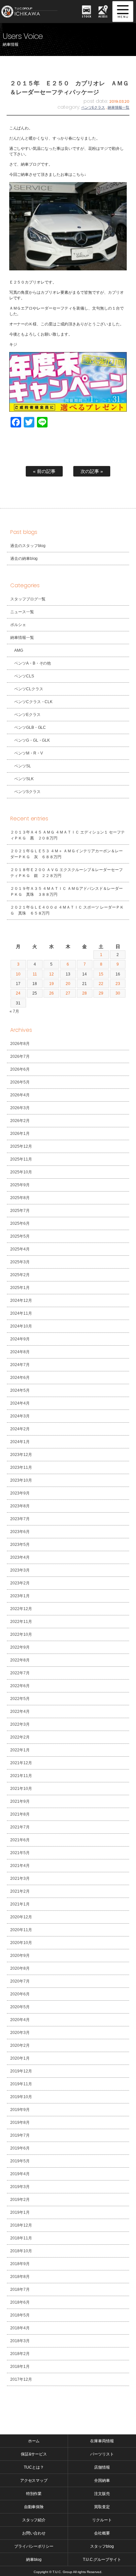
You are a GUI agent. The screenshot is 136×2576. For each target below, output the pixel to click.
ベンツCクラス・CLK (34, 702)
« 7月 (14, 1011)
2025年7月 (20, 1211)
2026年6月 (20, 1069)
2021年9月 (20, 1801)
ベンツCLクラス (29, 689)
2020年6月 (20, 1994)
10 (18, 974)
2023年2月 (20, 1583)
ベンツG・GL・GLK (32, 740)
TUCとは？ (34, 2467)
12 (51, 974)
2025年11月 (21, 1159)
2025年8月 (20, 1198)
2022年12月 (21, 1609)
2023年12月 (21, 1455)
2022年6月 (20, 1686)
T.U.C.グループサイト (102, 2560)
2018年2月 (20, 2354)
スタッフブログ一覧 (28, 599)
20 (68, 984)
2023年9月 (20, 1493)
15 (101, 974)
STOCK (86, 16)
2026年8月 (20, 1044)
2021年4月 (20, 1866)
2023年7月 (20, 1519)
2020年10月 (21, 1943)
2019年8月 (20, 2123)
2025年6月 (20, 1223)
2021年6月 (20, 1840)
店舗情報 (102, 2467)
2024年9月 (20, 1339)
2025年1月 (20, 1288)
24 (18, 993)
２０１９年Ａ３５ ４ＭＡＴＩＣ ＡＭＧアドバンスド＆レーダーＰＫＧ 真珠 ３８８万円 (67, 891)
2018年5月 (20, 2315)
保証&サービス (34, 2454)
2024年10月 (21, 1326)
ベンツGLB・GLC (30, 727)
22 (101, 984)
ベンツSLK (24, 779)
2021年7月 (20, 1827)
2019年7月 (20, 2135)
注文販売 (102, 2494)
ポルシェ (18, 625)
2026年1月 (20, 1134)
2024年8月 (20, 1352)
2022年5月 (20, 1699)
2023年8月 (20, 1506)
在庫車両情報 (102, 2441)
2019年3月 (20, 2187)
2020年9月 (20, 1956)
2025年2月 (20, 1275)
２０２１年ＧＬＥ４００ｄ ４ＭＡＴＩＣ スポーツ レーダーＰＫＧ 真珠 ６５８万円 (67, 910)
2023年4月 (20, 1557)
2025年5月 (20, 1236)
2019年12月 (21, 2071)
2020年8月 (20, 1968)
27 (68, 993)
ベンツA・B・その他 (33, 663)
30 (118, 993)
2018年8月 (20, 2277)
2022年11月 (21, 1622)
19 (51, 984)
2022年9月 (20, 1647)
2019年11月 (21, 2084)
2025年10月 (21, 1172)
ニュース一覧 (22, 612)
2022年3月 (20, 1724)
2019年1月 (20, 2212)
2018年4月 (20, 2328)
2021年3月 (20, 1878)
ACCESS (103, 16)
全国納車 (102, 2480)
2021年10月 (21, 1789)
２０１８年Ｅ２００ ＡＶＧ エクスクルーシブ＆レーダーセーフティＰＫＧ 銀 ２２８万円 (67, 873)
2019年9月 (20, 2110)
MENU (123, 12)
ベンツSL (23, 766)
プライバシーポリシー (34, 2546)
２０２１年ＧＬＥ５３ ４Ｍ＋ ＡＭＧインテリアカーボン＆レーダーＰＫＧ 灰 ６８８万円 (67, 854)
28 (85, 993)
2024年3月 (20, 1416)
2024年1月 (20, 1442)
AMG (19, 650)
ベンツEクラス (93, 107)
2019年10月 (21, 2097)
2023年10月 (21, 1480)
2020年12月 (21, 1917)
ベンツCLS (24, 676)
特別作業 (34, 2494)
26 (51, 993)
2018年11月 (21, 2238)
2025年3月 (20, 1262)
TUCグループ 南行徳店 (35, 12)
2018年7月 (20, 2289)
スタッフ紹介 (34, 2520)
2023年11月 (21, 1467)
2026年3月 (20, 1108)
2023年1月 (20, 1596)
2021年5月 (20, 1853)
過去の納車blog (24, 559)
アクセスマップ (34, 2480)
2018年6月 (20, 2302)
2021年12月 (21, 1763)
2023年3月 (20, 1570)
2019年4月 (20, 2174)
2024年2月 (20, 1429)
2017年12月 (21, 2379)
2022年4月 (20, 1712)
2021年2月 (20, 1891)
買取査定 (102, 2507)
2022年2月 (20, 1737)
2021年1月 (20, 1904)
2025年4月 (20, 1249)
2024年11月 (21, 1313)
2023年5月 (20, 1545)
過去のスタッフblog (28, 546)
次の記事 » (92, 471)
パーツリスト (102, 2454)
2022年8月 (20, 1660)
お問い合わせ (34, 2533)
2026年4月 (20, 1095)
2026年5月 (20, 1082)
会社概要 (102, 2533)
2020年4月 (20, 2020)
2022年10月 (21, 1634)
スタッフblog (102, 2546)
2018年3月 (20, 2341)
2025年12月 (21, 1146)
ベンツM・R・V (29, 753)
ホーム (34, 2441)
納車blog (34, 2560)
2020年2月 (20, 2045)
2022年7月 (20, 1673)
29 (101, 993)
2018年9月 (20, 2264)
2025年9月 (20, 1185)
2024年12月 (21, 1301)
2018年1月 (20, 2367)
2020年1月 (20, 2058)
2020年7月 (20, 1981)
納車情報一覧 (119, 107)
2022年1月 (20, 1750)
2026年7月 (20, 1056)
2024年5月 (20, 1390)
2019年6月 (20, 2148)
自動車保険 (34, 2507)
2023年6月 (20, 1532)
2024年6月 (20, 1378)
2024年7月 (20, 1365)
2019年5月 (20, 2161)
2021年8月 (20, 1814)
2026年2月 (20, 1121)
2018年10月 (21, 2251)
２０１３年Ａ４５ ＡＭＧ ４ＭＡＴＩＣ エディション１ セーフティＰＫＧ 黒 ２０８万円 (68, 835)
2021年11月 (21, 1776)
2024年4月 (20, 1403)
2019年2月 (20, 2200)
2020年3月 (20, 2033)
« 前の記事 (44, 471)
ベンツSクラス (27, 792)
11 (35, 974)
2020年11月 (21, 1930)
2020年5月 (20, 2007)
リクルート (102, 2520)
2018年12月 (21, 2225)
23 (118, 984)
